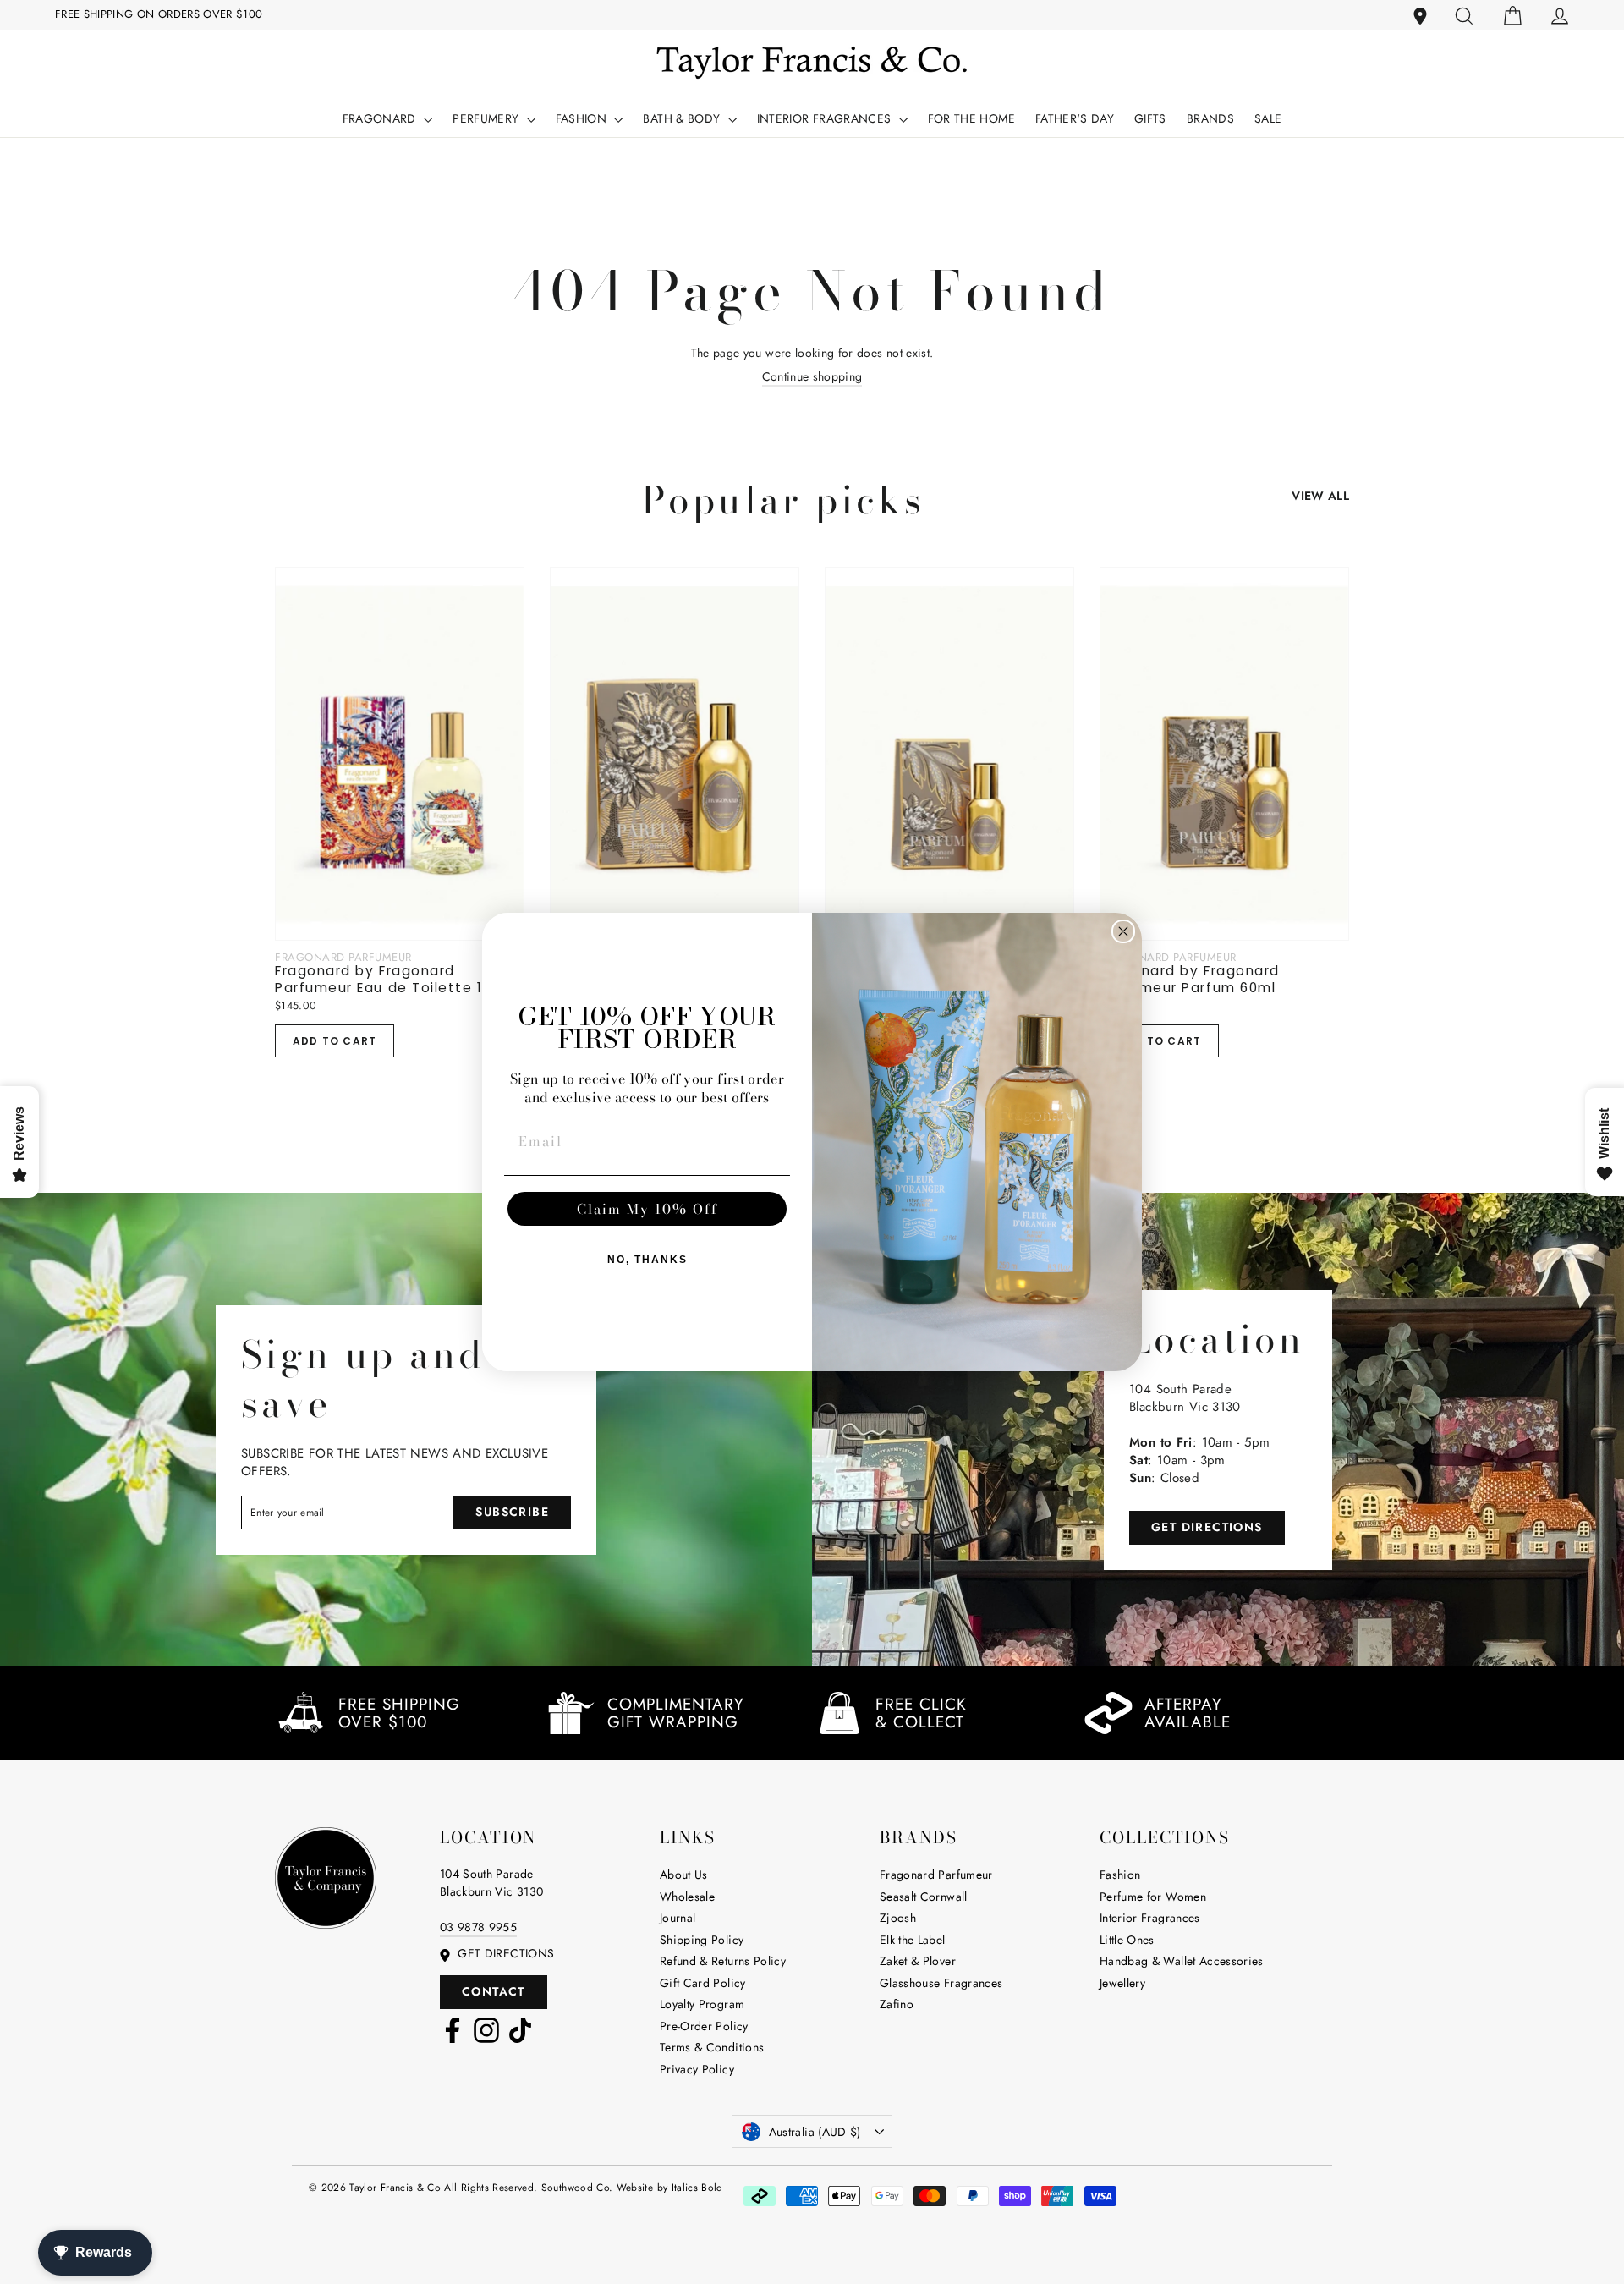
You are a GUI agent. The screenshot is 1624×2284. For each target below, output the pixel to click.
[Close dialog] (1123, 931)
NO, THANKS (647, 1260)
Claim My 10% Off (647, 1209)
